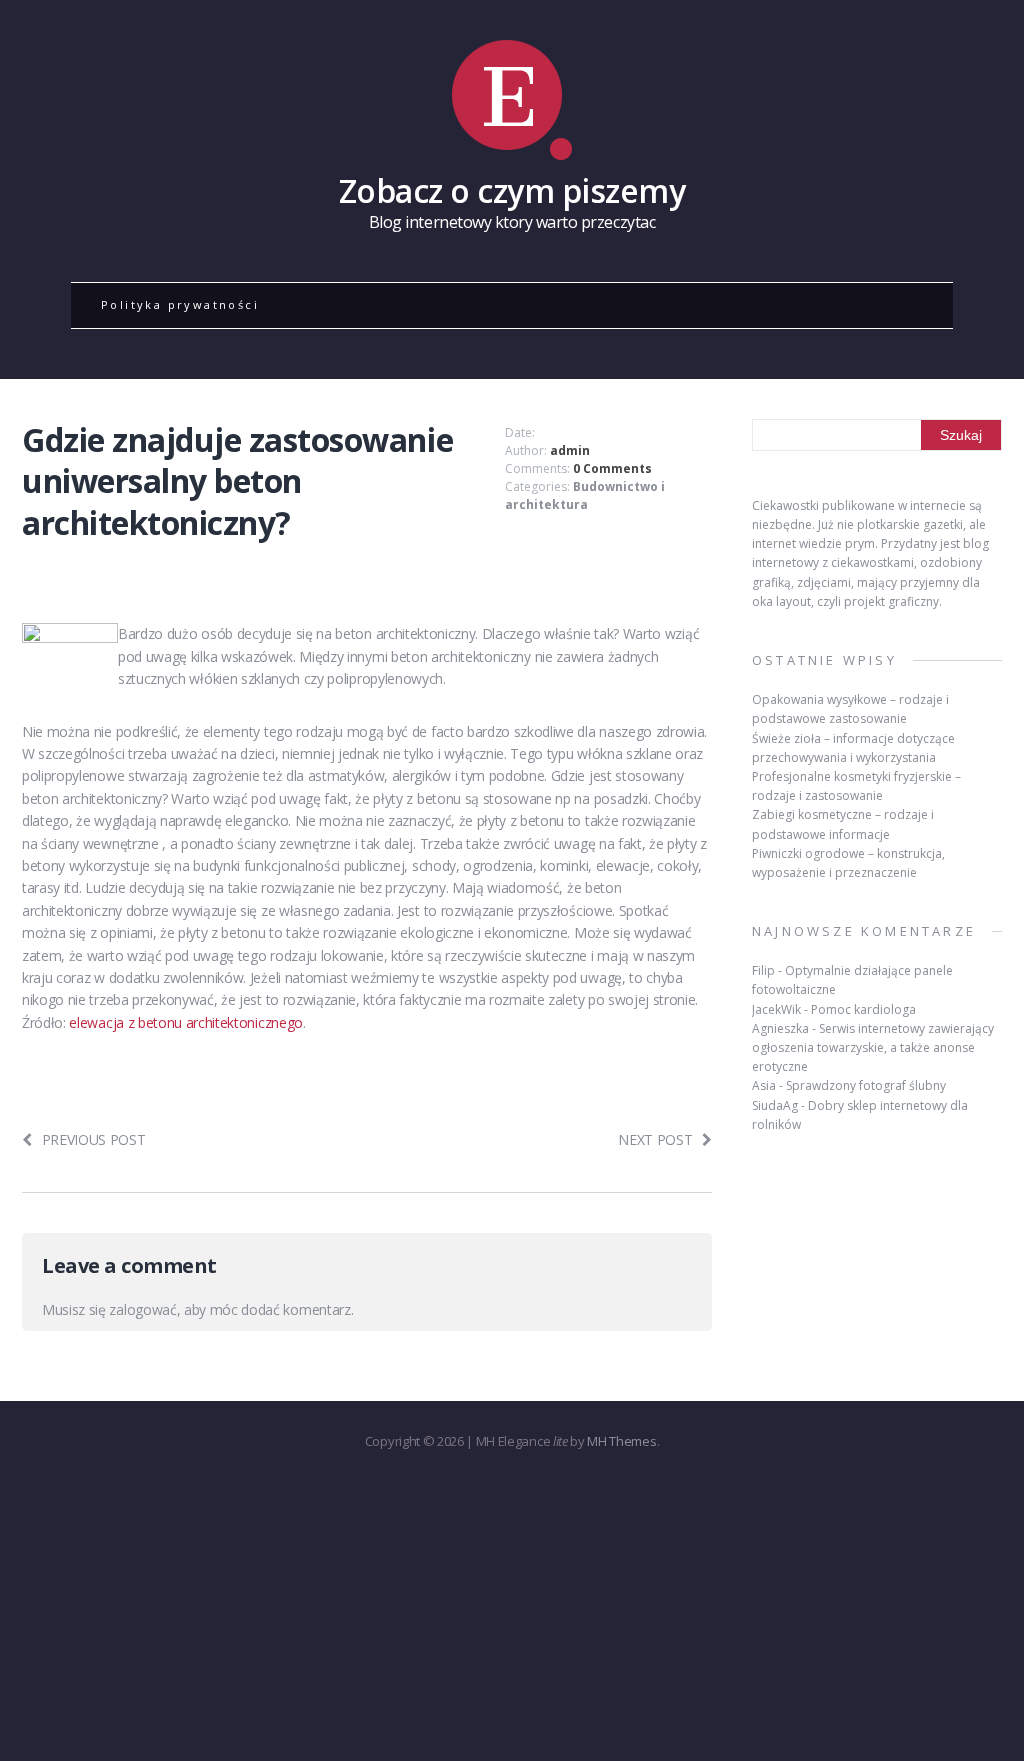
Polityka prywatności (180, 304)
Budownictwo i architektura (585, 495)
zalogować (142, 1309)
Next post (655, 1139)
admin (570, 450)
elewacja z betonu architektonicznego (185, 1022)
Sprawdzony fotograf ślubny (866, 1085)
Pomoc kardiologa (863, 1009)
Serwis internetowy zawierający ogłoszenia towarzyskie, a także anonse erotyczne (873, 1047)
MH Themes (621, 1441)
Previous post (94, 1139)
